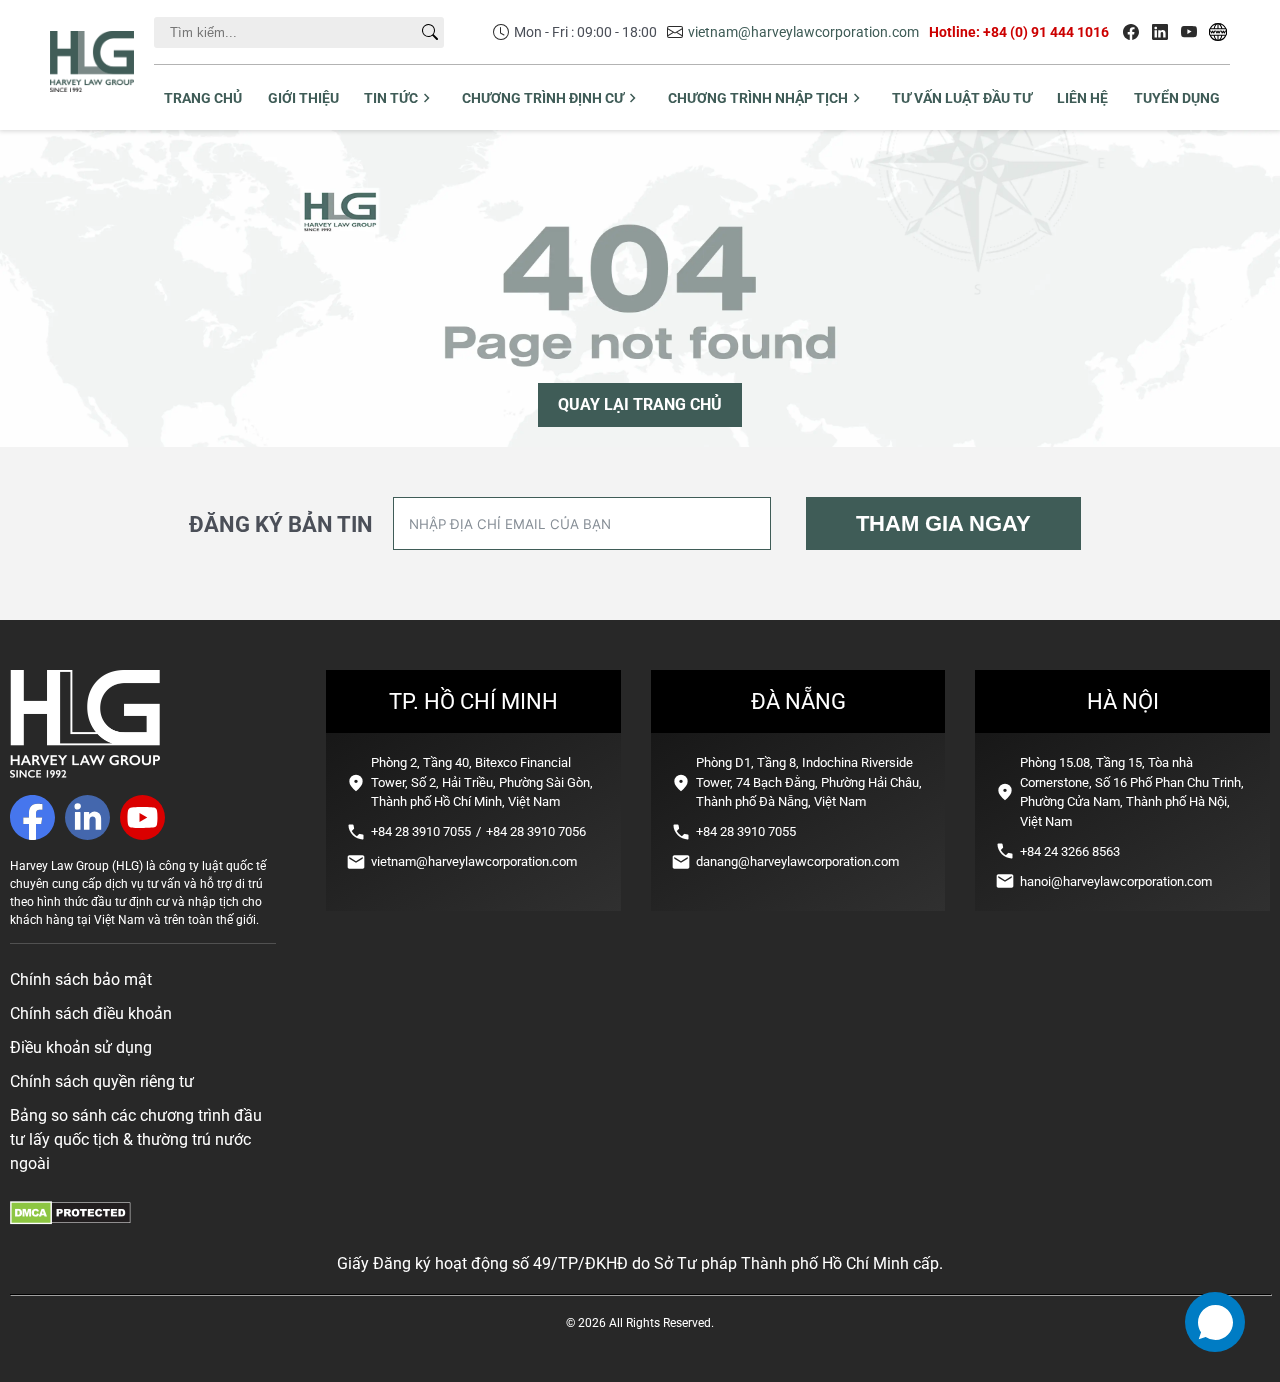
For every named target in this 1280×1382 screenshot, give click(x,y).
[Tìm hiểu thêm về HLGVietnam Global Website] (1218, 32)
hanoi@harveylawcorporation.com (1116, 881)
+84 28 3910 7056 (536, 831)
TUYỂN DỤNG (1177, 98)
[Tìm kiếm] (430, 32)
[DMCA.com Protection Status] (70, 1219)
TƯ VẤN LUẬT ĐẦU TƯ (962, 98)
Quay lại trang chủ (640, 404)
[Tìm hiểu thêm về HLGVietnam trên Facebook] (1131, 32)
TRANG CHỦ (203, 98)
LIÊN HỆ (1082, 98)
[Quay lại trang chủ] (85, 772)
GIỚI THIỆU (303, 98)
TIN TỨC (391, 98)
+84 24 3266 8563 (1070, 851)
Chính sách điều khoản (91, 1013)
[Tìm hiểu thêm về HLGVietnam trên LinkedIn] (1160, 32)
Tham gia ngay (943, 523)
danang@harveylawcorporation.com (797, 861)
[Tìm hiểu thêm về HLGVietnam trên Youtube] (1189, 32)
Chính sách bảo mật (81, 979)
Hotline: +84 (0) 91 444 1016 (1019, 32)
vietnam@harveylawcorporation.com (803, 32)
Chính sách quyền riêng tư (102, 1081)
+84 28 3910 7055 (421, 831)
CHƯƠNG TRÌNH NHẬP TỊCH (758, 98)
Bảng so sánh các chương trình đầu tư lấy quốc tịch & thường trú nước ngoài (136, 1139)
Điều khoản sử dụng (81, 1047)
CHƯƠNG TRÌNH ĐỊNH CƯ (543, 98)
